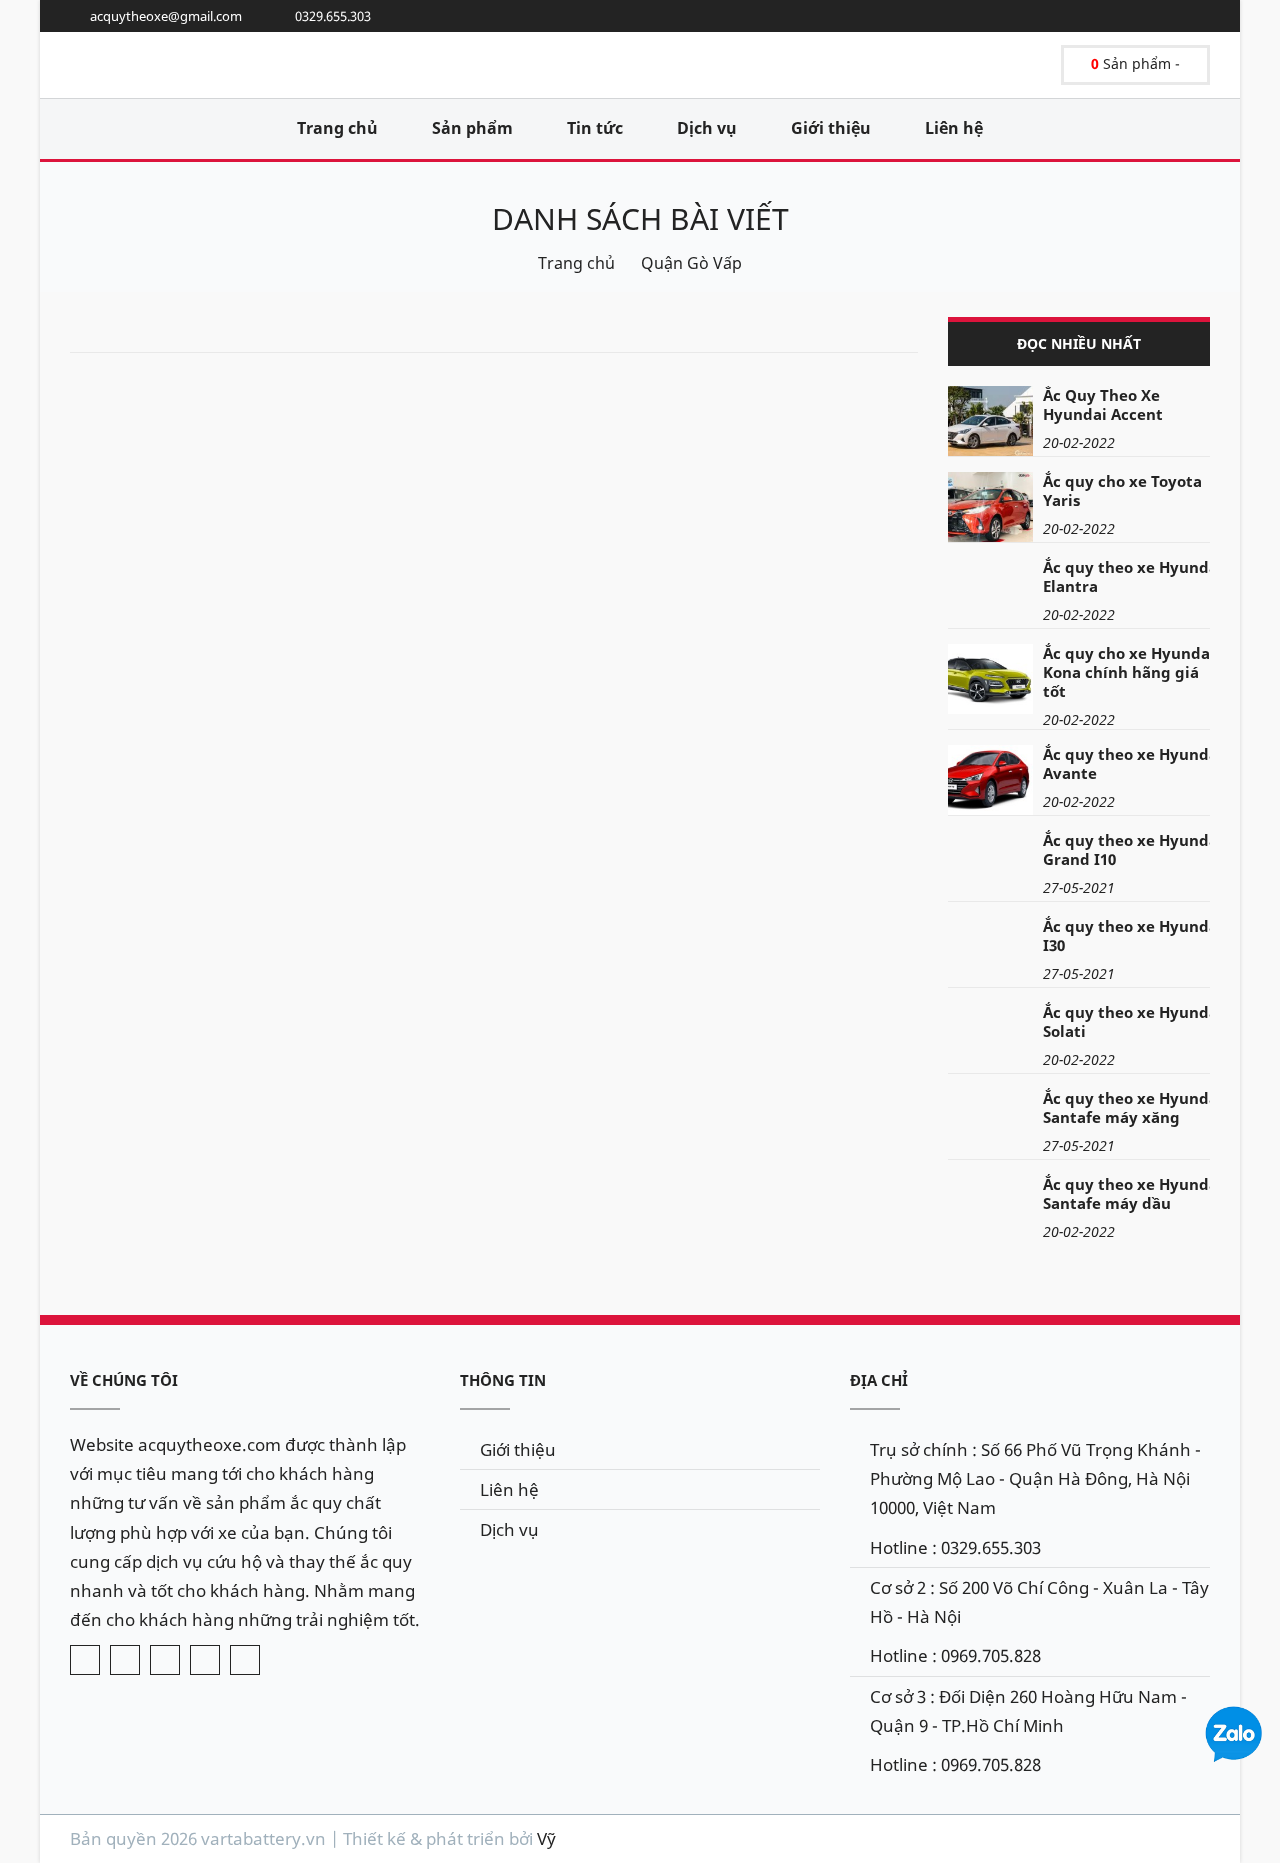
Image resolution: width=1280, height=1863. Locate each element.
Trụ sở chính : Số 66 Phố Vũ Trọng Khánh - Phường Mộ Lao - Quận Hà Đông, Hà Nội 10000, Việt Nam (1035, 1478)
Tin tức (595, 128)
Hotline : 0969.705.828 (955, 1655)
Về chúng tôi (124, 1380)
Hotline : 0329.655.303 (955, 1547)
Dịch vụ (707, 128)
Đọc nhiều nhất (1079, 343)
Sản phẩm (472, 128)
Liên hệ (954, 128)
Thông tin (503, 1380)
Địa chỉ (879, 1380)
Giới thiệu (831, 128)
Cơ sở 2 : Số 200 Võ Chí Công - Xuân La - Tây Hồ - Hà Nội (1039, 1602)
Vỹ (546, 1838)
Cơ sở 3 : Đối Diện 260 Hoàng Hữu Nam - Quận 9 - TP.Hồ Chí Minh (1028, 1711)
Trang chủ (337, 128)
